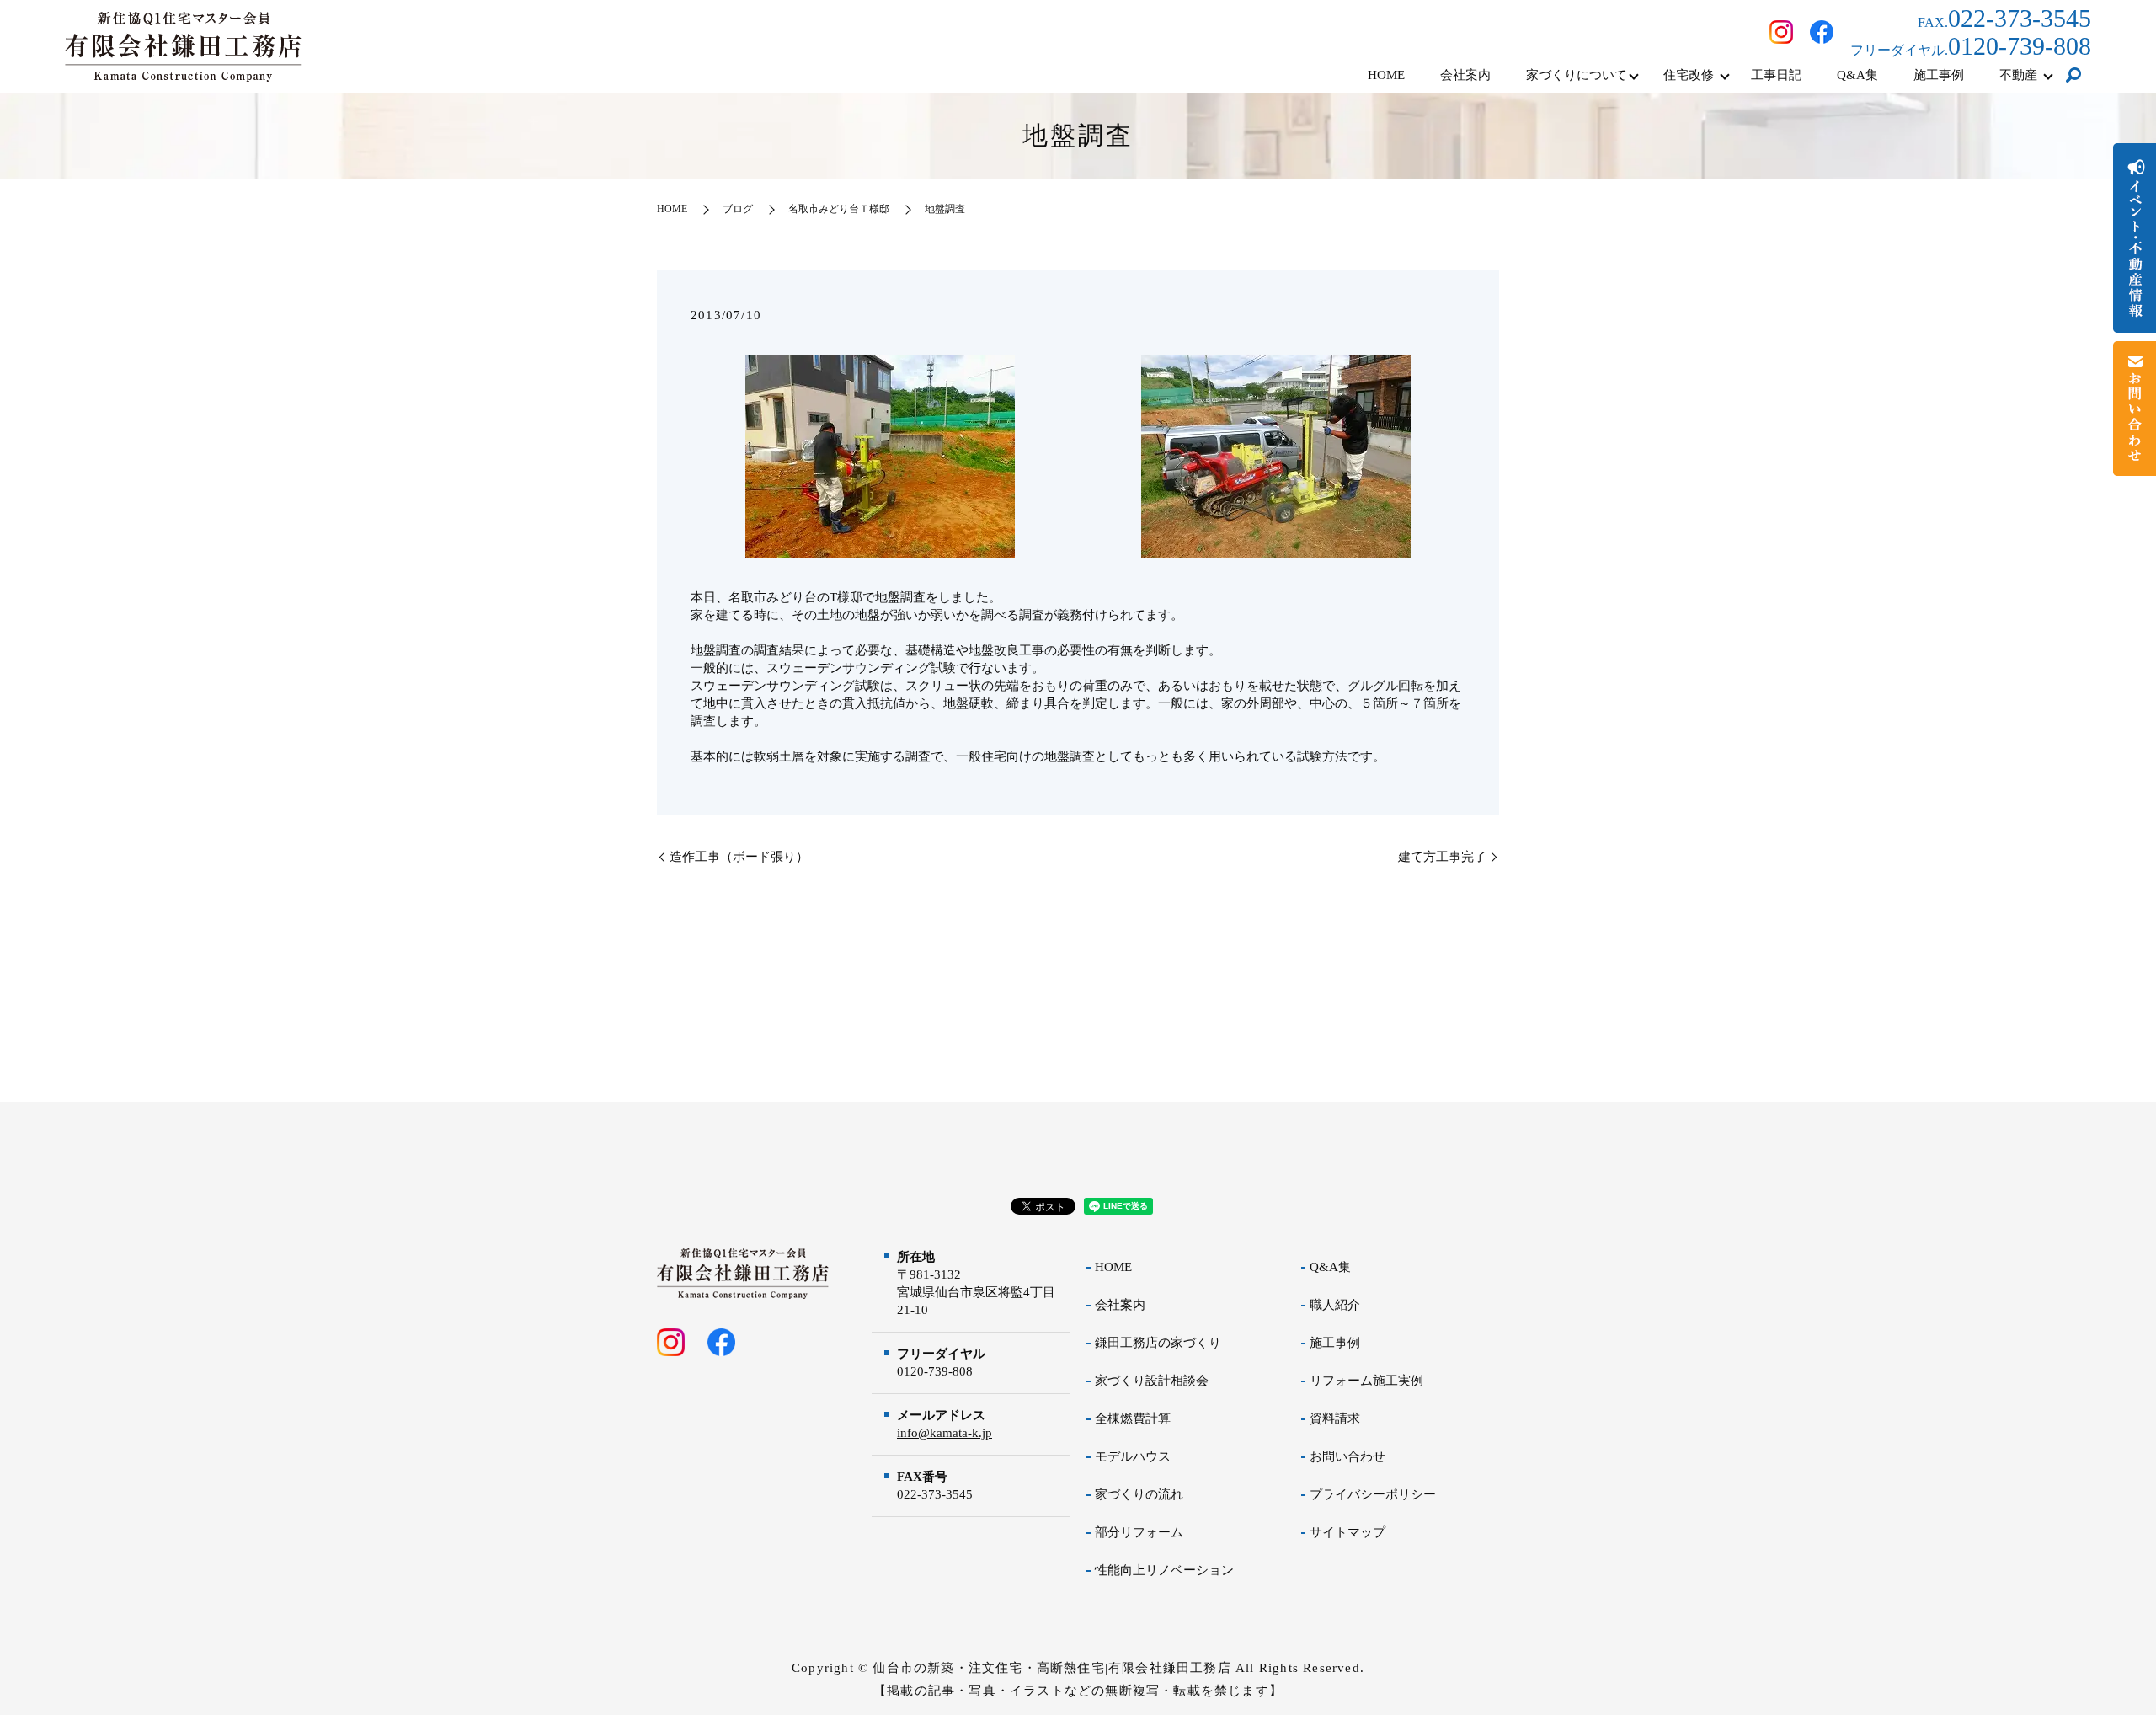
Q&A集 (1857, 75)
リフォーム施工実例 (1366, 1381)
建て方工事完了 (1442, 857)
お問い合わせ (1347, 1456)
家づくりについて (1577, 75)
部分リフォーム (1139, 1532)
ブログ (738, 209)
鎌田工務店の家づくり (1158, 1343)
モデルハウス (1133, 1456)
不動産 (2018, 75)
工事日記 (1776, 75)
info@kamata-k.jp (945, 1433)
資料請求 (1335, 1418)
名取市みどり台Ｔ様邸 (839, 209)
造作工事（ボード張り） (739, 857)
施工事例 (1939, 75)
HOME (1386, 75)
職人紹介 (1335, 1305)
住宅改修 (1689, 75)
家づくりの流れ (1139, 1494)
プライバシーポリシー (1373, 1494)
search (2073, 76)
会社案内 (1465, 75)
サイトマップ (1347, 1532)
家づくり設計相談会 (1152, 1381)
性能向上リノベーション (1164, 1570)
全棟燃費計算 (1133, 1418)
